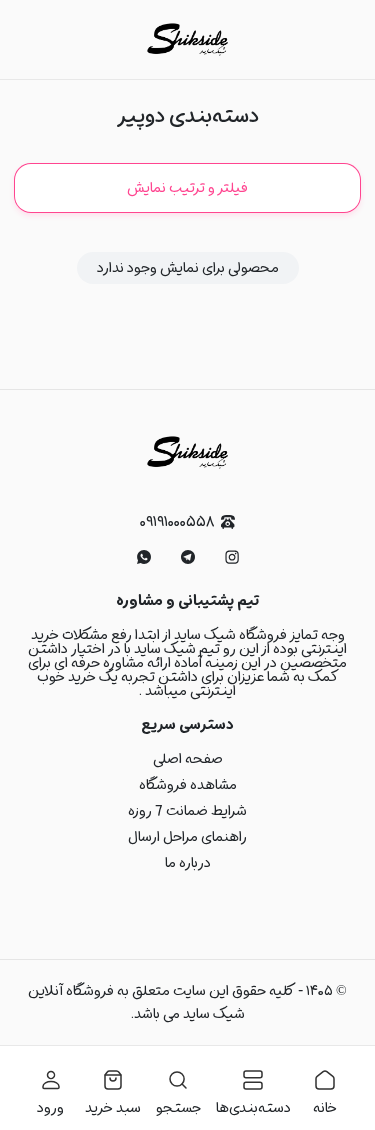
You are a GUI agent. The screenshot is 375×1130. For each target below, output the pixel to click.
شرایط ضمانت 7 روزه (187, 811)
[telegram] (188, 557)
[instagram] (232, 557)
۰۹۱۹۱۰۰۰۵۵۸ (177, 522)
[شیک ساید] (187, 39)
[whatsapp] (144, 557)
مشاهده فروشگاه (188, 785)
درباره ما (188, 863)
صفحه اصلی (188, 759)
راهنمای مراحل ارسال (187, 837)
